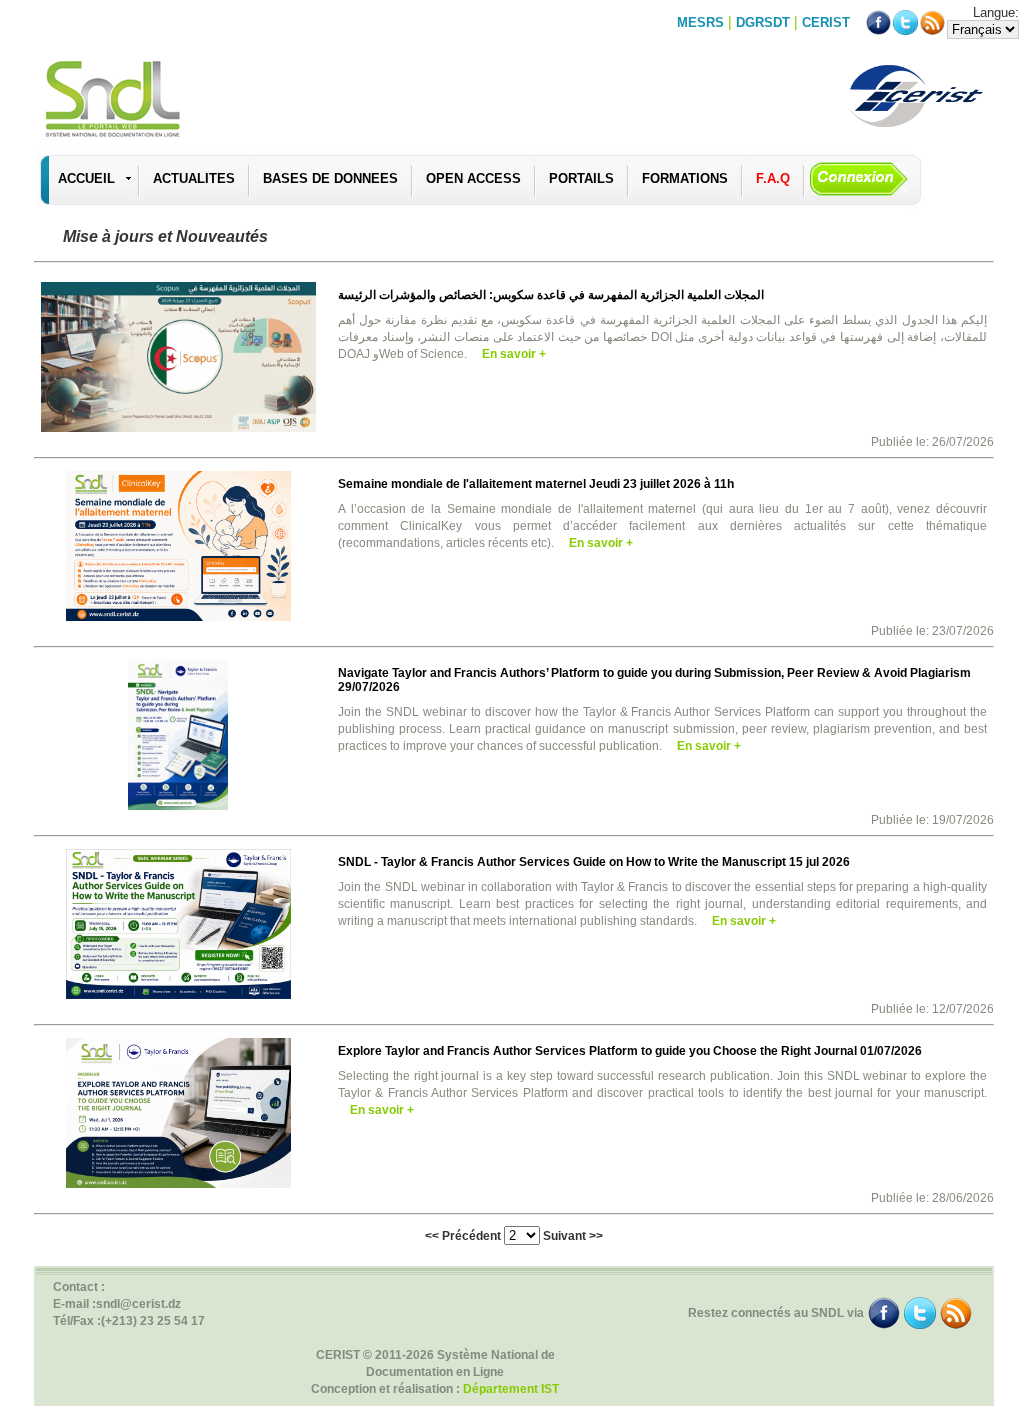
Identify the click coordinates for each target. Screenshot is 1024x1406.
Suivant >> (573, 1236)
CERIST (826, 22)
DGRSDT (763, 22)
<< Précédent (463, 1236)
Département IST (511, 1389)
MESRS (700, 22)
